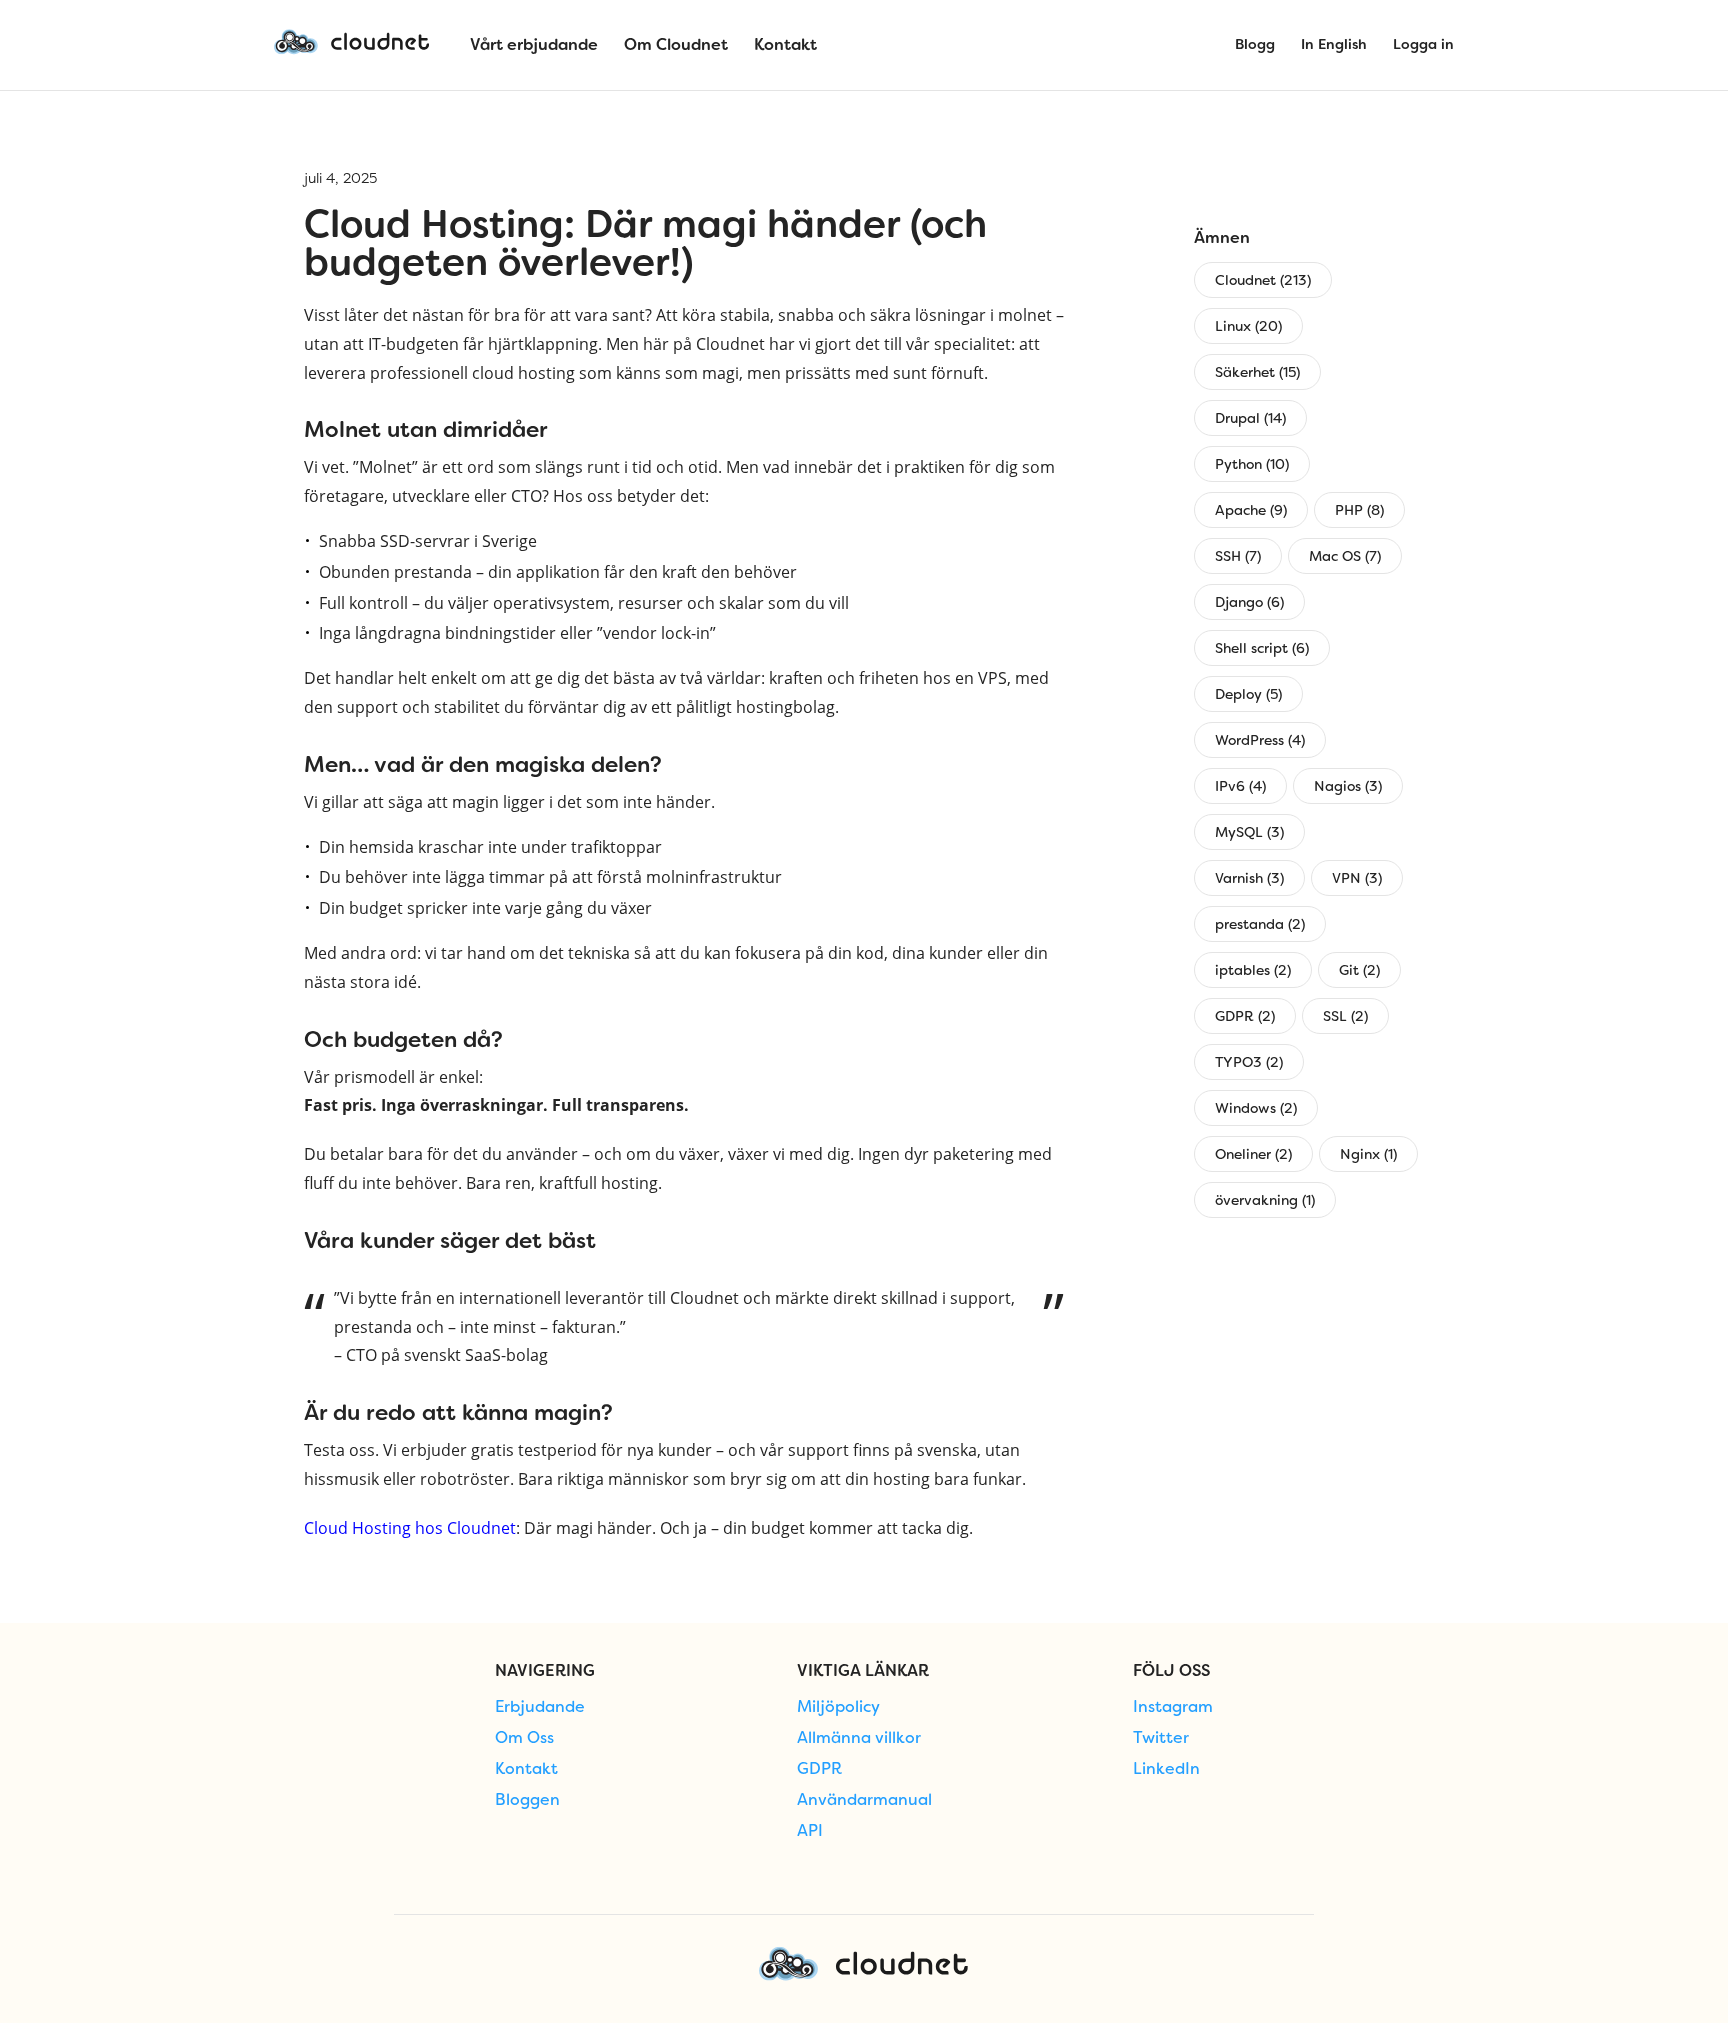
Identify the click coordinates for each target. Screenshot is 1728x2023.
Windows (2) (1256, 1108)
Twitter (1161, 1738)
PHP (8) (1359, 510)
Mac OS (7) (1345, 556)
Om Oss (524, 1738)
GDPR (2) (1245, 1016)
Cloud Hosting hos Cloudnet (410, 1528)
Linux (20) (1248, 326)
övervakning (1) (1265, 1200)
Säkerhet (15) (1257, 372)
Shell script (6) (1262, 648)
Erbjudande (540, 1707)
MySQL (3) (1249, 832)
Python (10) (1252, 464)
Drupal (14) (1250, 418)
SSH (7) (1238, 556)
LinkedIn (1166, 1769)
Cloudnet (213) (1263, 280)
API (810, 1831)
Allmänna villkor (859, 1738)
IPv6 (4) (1240, 786)
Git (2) (1359, 970)
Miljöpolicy (838, 1707)
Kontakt (526, 1769)
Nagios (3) (1348, 786)
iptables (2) (1253, 970)
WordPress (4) (1260, 740)
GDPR (819, 1769)
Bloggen (527, 1800)
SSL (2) (1345, 1016)
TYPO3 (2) (1249, 1062)
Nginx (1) (1368, 1154)
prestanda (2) (1260, 924)
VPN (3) (1357, 878)
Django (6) (1249, 602)
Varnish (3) (1249, 878)
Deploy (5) (1248, 694)
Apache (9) (1251, 510)
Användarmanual (864, 1800)
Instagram (1173, 1707)
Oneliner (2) (1253, 1154)
